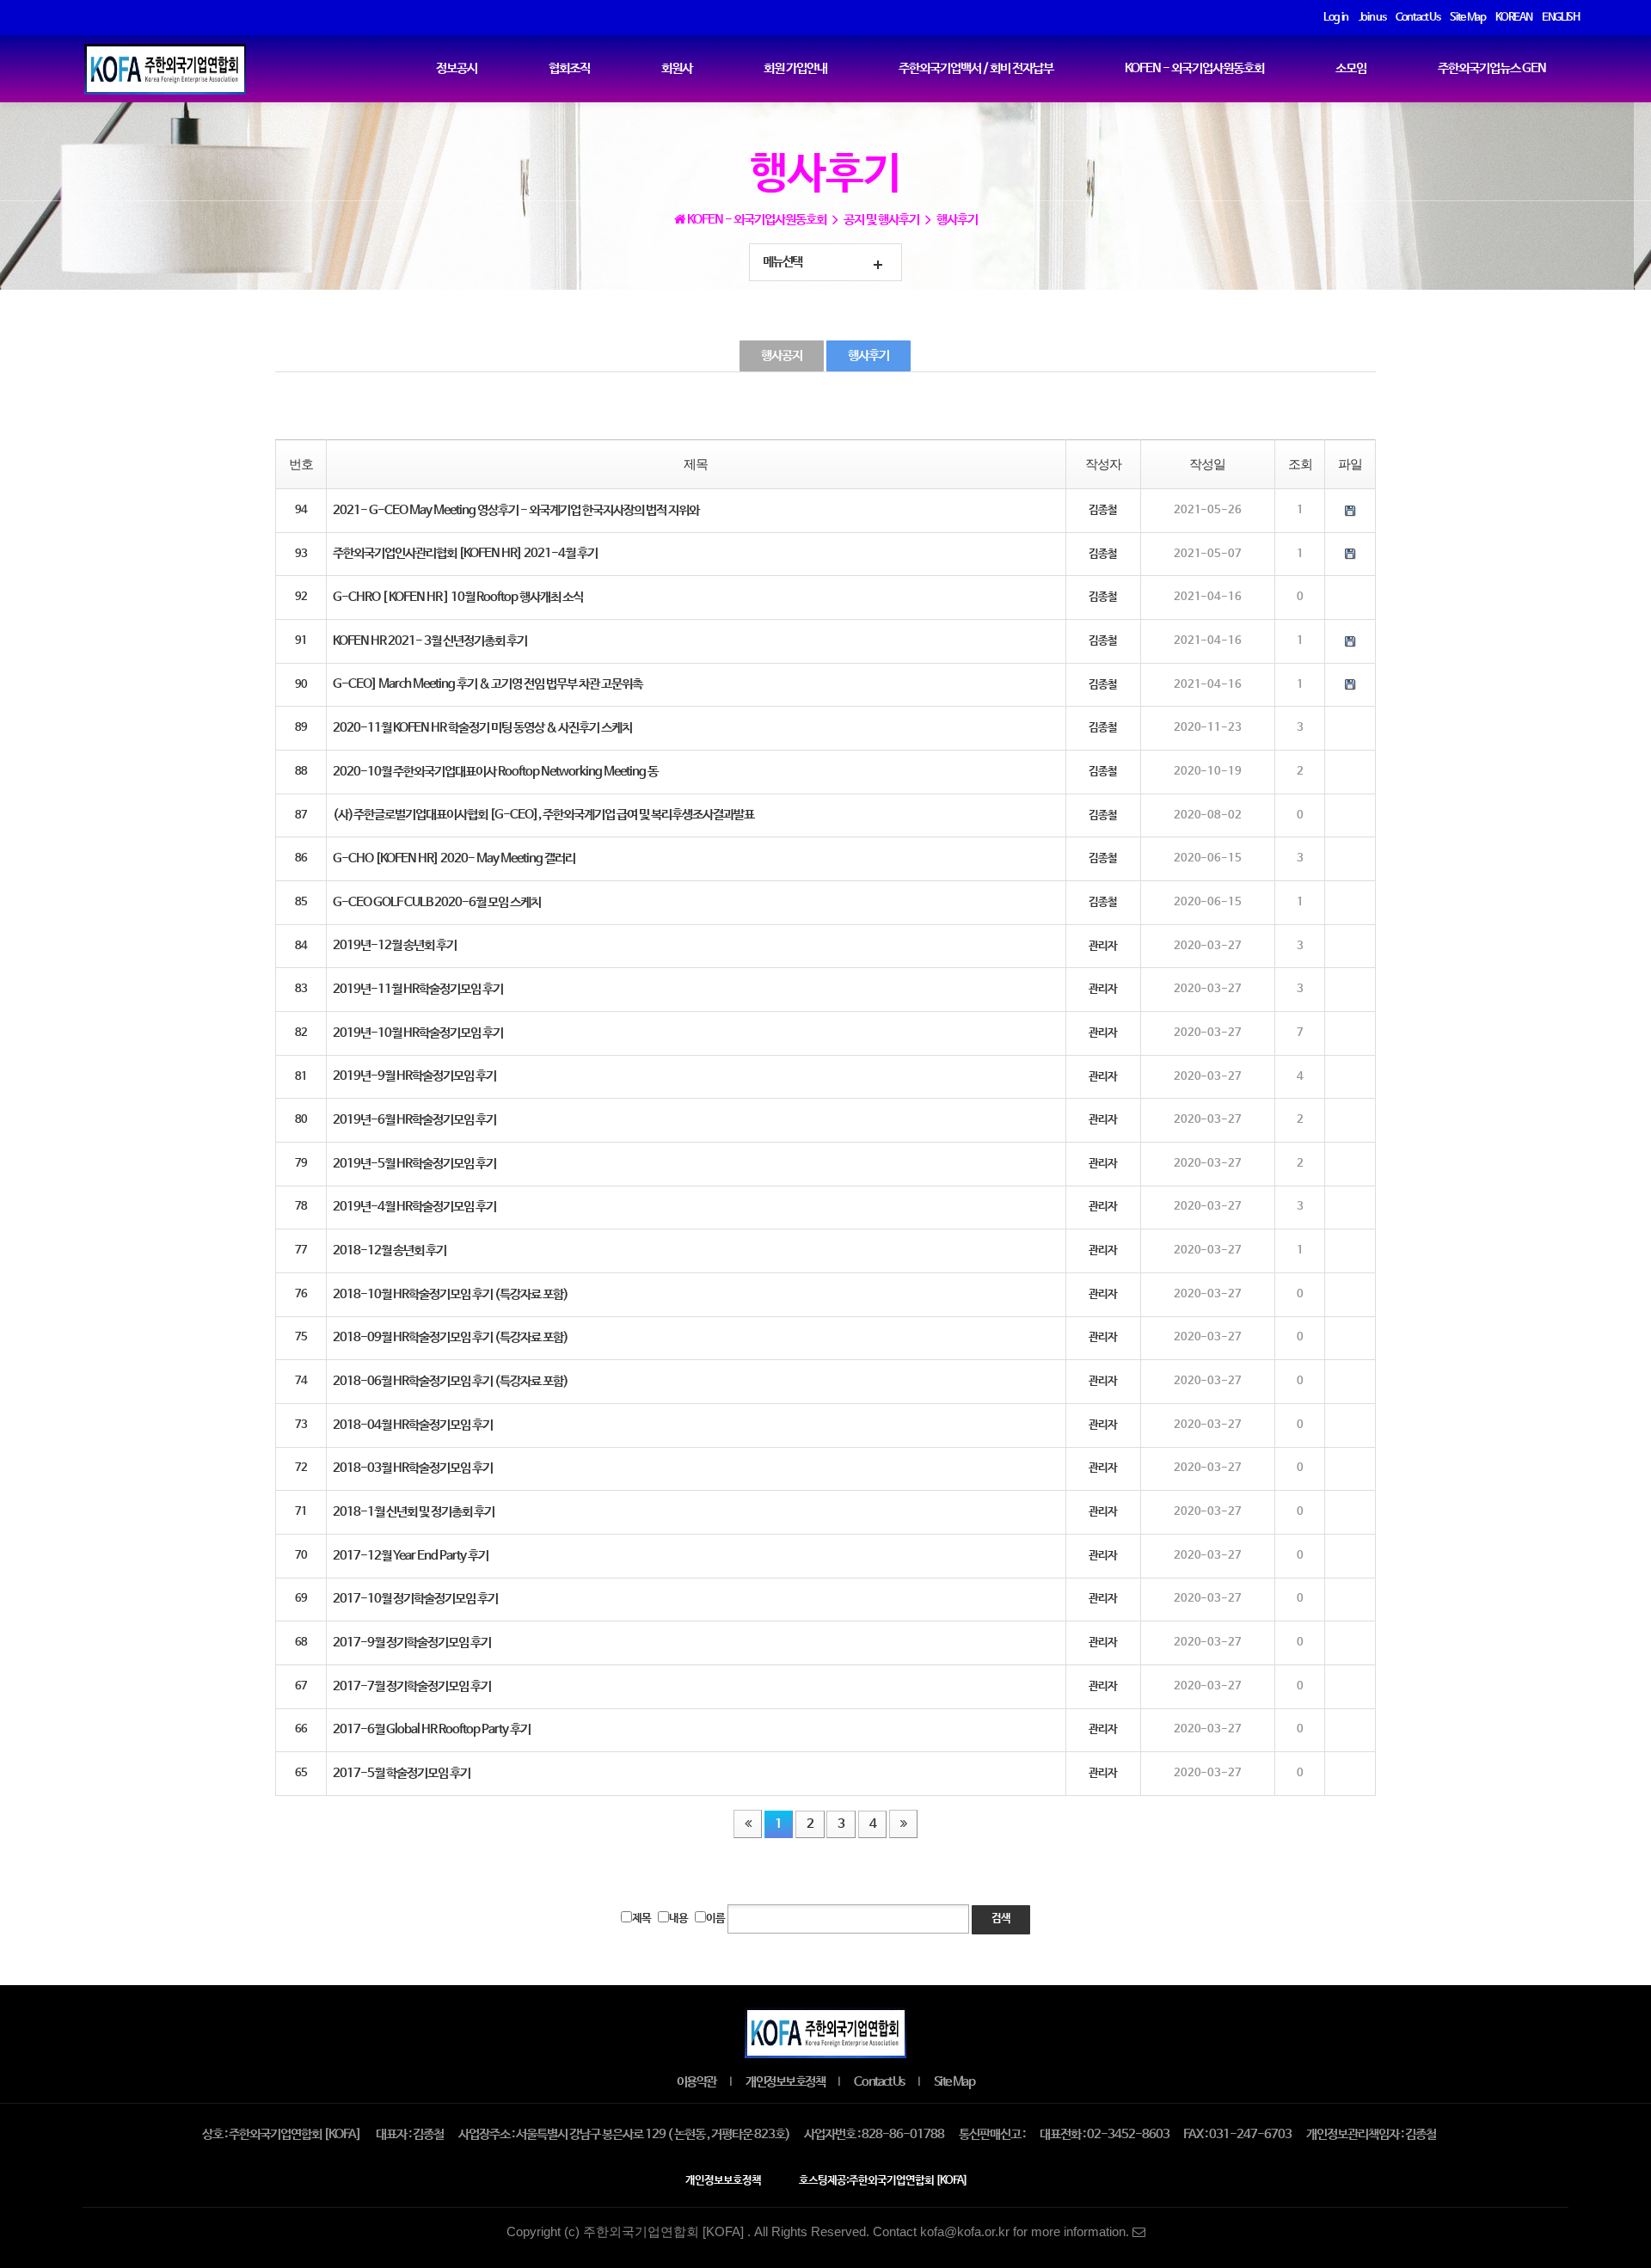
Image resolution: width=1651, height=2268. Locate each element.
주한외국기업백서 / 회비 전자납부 (976, 69)
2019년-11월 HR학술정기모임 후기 (418, 990)
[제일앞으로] (747, 1824)
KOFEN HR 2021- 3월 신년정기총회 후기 (430, 641)
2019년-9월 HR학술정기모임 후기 (414, 1076)
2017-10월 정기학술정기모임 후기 (415, 1599)
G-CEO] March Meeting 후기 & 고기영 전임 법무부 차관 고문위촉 (488, 684)
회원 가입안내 (795, 69)
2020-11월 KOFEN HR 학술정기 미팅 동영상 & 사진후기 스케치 (482, 728)
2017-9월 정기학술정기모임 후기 (412, 1643)
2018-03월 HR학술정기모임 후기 (413, 1468)
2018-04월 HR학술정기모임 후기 (413, 1425)
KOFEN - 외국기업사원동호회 (1194, 69)
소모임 (1351, 69)
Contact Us (879, 2082)
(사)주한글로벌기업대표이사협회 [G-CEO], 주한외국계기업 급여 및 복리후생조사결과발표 (543, 815)
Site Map (954, 2082)
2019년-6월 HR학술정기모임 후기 (414, 1120)
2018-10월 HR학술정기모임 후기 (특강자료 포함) (451, 1295)
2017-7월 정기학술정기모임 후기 (412, 1687)
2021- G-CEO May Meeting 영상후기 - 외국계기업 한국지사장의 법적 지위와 (516, 511)
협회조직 (569, 69)
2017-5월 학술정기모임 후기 (402, 1774)
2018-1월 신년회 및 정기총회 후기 (414, 1512)
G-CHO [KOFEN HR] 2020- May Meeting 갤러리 (454, 859)
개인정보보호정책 (785, 2082)
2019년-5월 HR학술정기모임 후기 (414, 1164)
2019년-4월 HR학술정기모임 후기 (414, 1207)
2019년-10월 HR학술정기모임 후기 (418, 1033)
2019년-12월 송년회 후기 (395, 946)
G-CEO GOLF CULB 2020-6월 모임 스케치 (437, 903)
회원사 (677, 69)
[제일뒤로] (903, 1824)
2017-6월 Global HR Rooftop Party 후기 (432, 1730)
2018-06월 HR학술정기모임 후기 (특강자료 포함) (451, 1382)
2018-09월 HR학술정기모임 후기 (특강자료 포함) (451, 1338)
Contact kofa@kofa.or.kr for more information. (1003, 2232)
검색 (1001, 1919)
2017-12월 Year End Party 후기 (411, 1556)
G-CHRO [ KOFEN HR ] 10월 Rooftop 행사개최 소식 (458, 598)
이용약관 (697, 2082)
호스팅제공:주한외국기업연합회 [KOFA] (883, 2181)
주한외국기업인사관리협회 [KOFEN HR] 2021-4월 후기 (465, 554)
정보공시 (457, 69)
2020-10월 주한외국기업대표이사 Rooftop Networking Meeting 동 (495, 772)
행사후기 (868, 356)
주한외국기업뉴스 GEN (1492, 69)
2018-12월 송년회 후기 (390, 1251)
